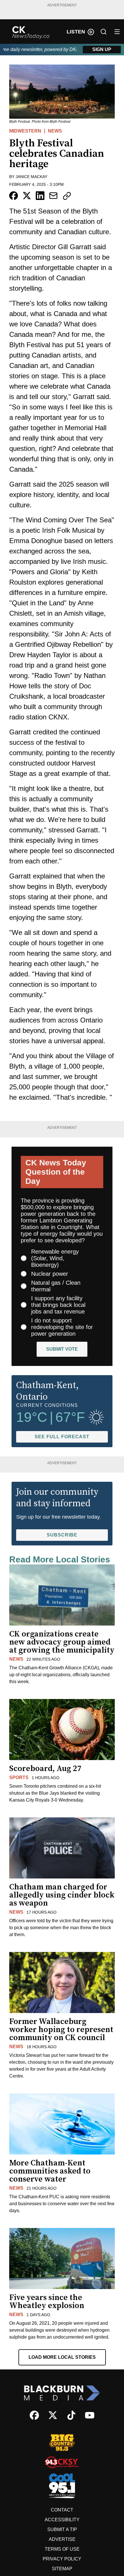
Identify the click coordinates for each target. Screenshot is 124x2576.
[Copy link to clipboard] (67, 196)
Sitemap (62, 2569)
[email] (53, 196)
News (55, 131)
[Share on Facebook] (14, 196)
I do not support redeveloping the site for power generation (62, 1327)
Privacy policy (62, 2559)
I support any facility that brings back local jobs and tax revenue (58, 1305)
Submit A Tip (62, 2529)
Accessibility (62, 2520)
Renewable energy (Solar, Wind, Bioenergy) (55, 1258)
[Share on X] (27, 196)
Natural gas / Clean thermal (56, 1286)
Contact (62, 2510)
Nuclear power (50, 1274)
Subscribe (62, 1535)
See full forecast (62, 1437)
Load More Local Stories (62, 2357)
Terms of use (62, 2549)
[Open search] (104, 32)
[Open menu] (117, 32)
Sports (19, 1778)
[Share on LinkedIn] (40, 196)
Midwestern (25, 131)
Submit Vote (62, 1349)
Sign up (102, 49)
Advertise (62, 2539)
